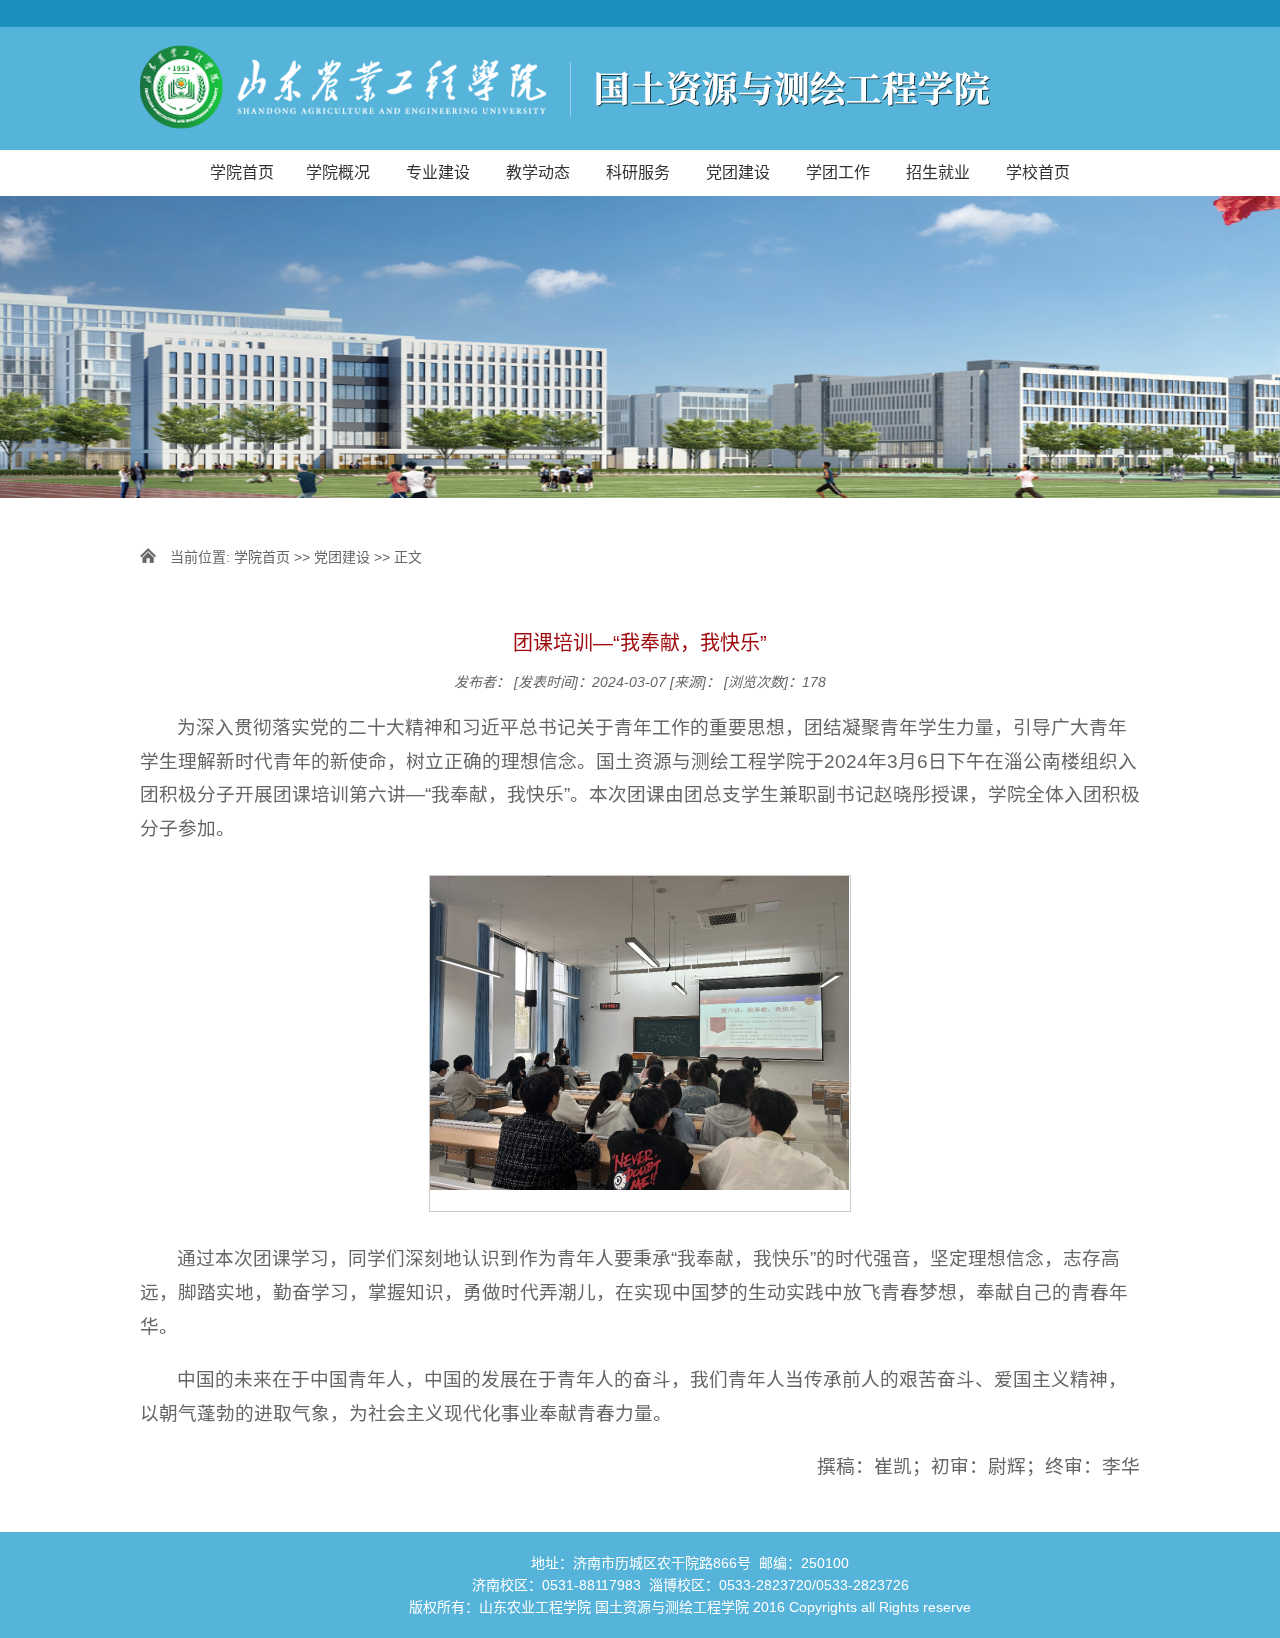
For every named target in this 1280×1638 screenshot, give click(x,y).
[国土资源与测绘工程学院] (640, 88)
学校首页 (1038, 172)
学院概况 (338, 172)
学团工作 (838, 172)
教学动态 (538, 172)
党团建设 (738, 172)
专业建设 (438, 172)
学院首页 (242, 172)
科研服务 (638, 172)
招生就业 (938, 172)
